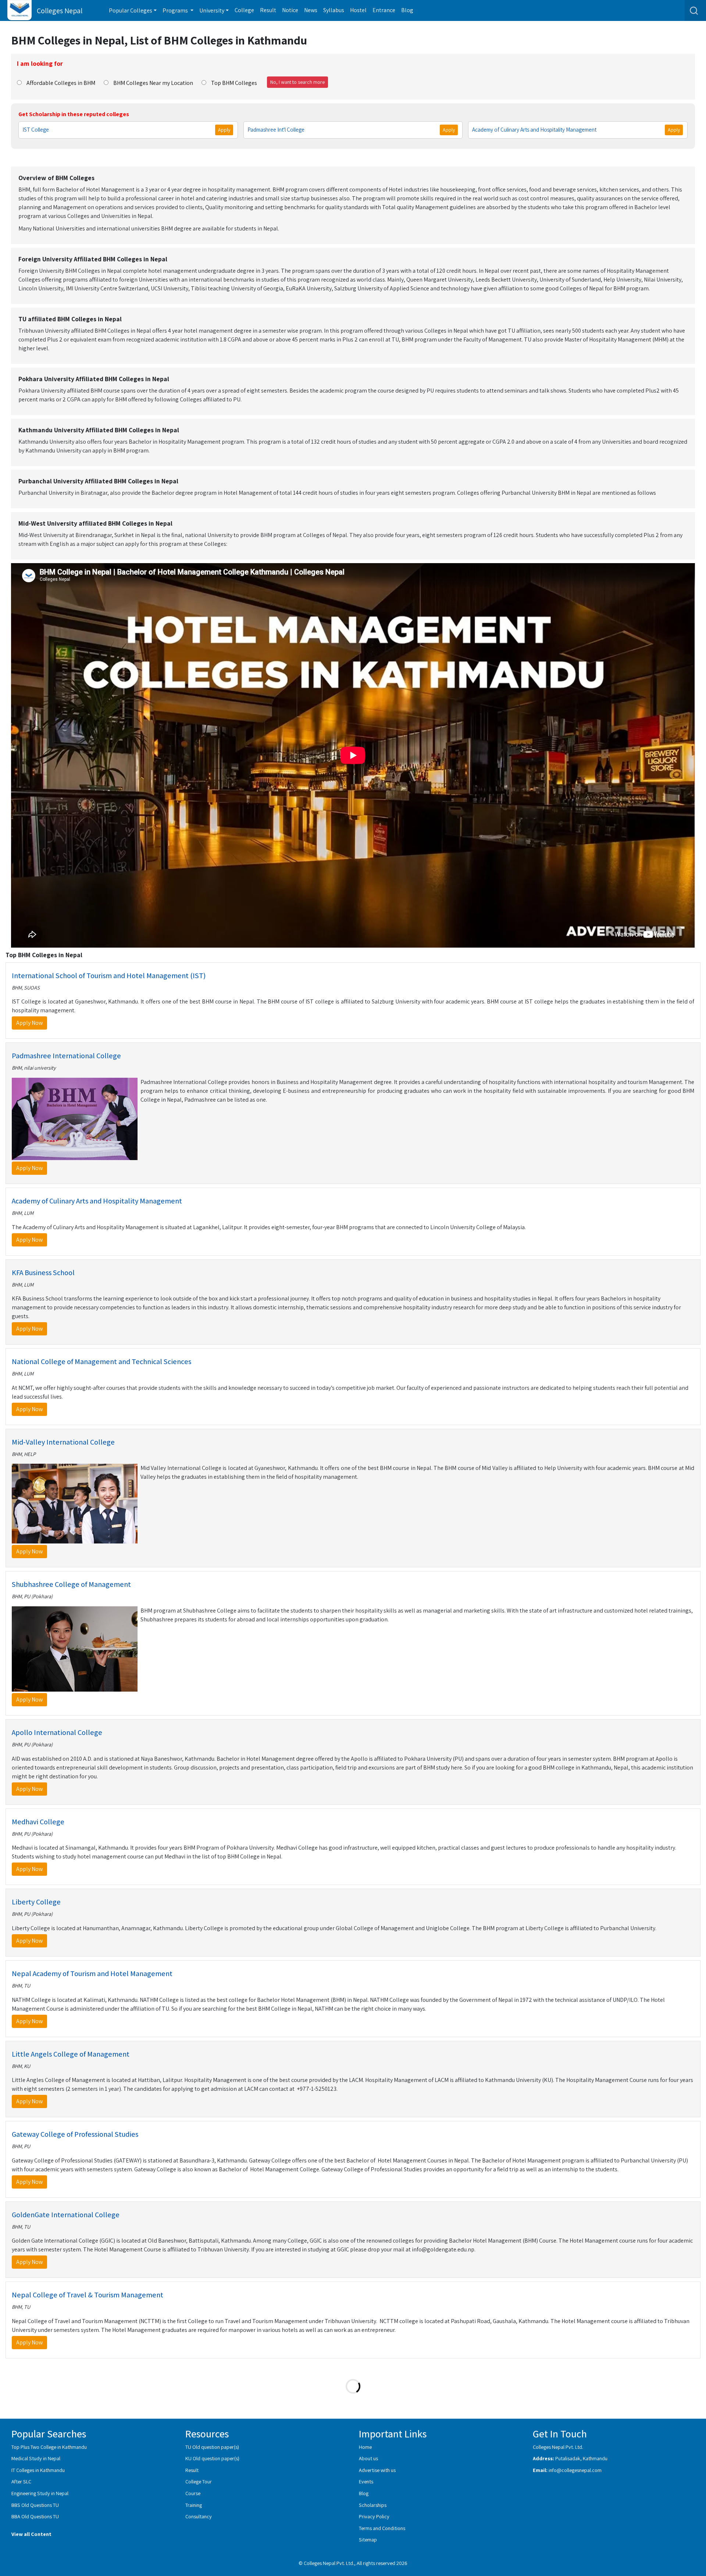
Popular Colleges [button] (131, 10)
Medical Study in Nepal (36, 2458)
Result (268, 10)
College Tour (199, 2481)
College (244, 10)
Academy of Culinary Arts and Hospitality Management (534, 130)
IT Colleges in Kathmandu (38, 2470)
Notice (290, 10)
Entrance (384, 10)
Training (194, 2505)
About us (368, 2458)
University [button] (212, 10)
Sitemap (368, 2539)
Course (193, 2493)
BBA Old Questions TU (35, 2516)
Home (365, 2447)
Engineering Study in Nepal (40, 2493)
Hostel (358, 10)
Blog (407, 10)
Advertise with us (377, 2470)
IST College (36, 130)
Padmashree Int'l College (276, 130)
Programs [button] (176, 10)
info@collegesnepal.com (575, 2470)
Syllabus (334, 10)
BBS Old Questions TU (35, 2505)
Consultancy (199, 2516)
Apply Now (29, 1023)
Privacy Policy (374, 2516)
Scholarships (373, 2505)
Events (366, 2481)
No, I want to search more (297, 82)
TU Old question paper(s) (212, 2447)
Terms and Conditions (382, 2528)
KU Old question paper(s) (212, 2458)
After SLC (21, 2481)
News (311, 10)
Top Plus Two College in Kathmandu (49, 2447)
